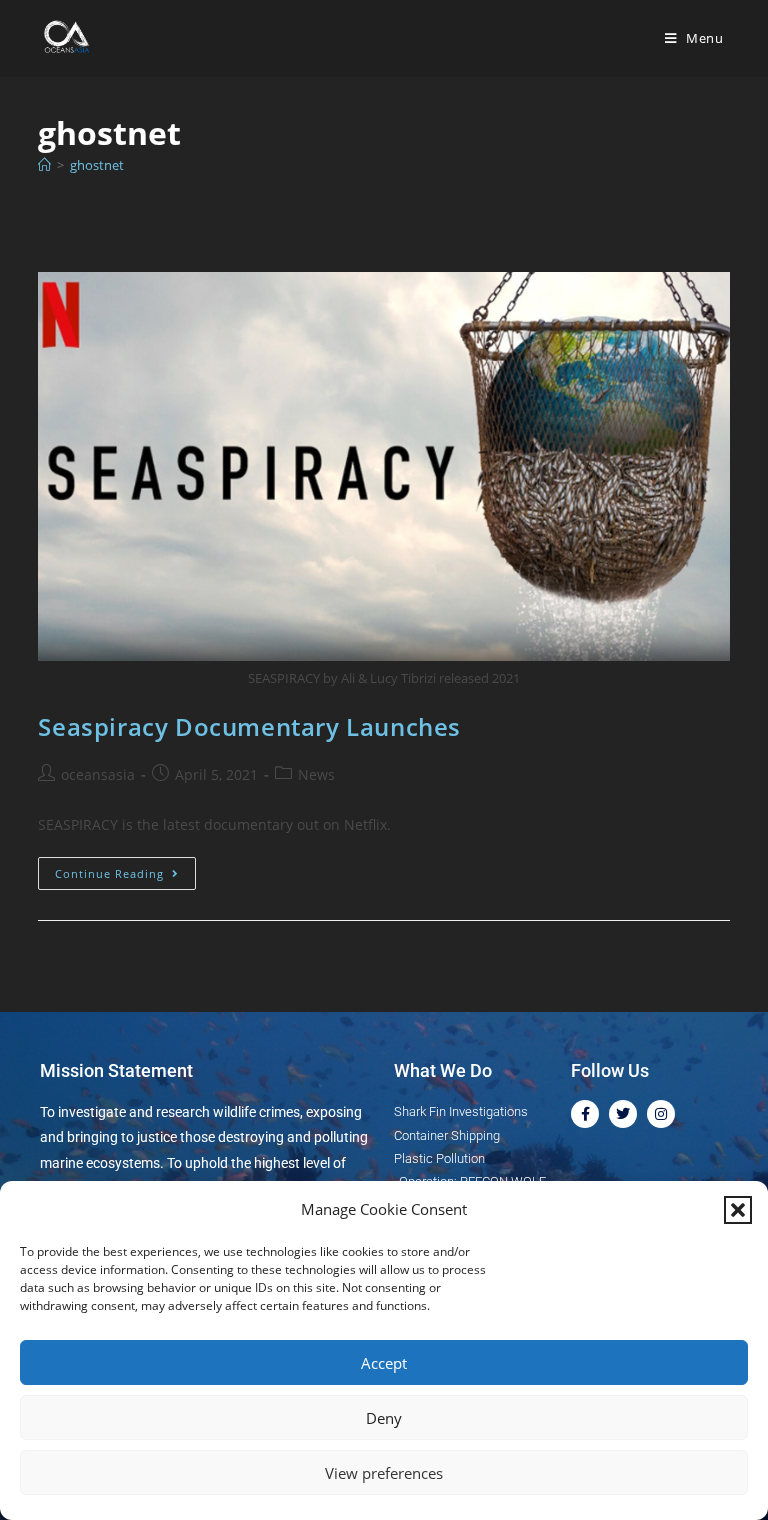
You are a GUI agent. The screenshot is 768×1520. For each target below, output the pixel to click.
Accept (384, 1363)
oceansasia (98, 774)
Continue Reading (125, 869)
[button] (738, 1210)
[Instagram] (661, 1114)
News (316, 774)
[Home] (44, 165)
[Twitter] (623, 1114)
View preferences (384, 1473)
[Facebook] (585, 1114)
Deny (384, 1418)
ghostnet (97, 165)
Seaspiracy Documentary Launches (249, 726)
